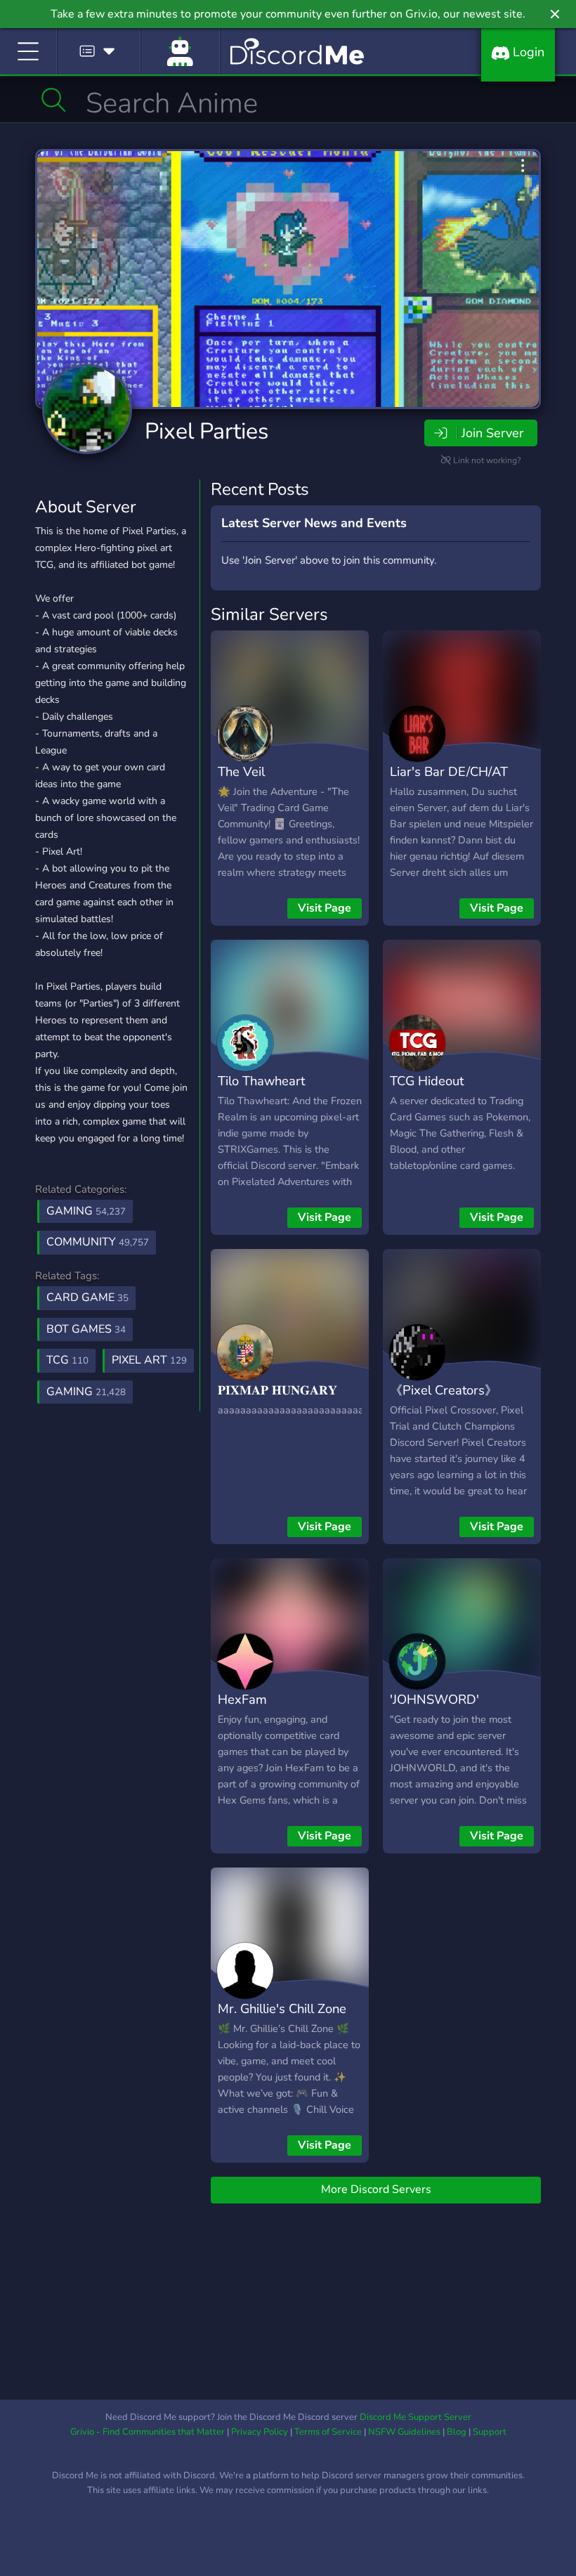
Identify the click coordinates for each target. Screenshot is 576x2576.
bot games (86, 1329)
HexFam (242, 1699)
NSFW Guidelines (404, 2432)
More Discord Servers (376, 2189)
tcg (67, 1360)
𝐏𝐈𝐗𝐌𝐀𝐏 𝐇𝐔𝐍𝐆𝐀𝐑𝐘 (277, 1390)
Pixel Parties (207, 431)
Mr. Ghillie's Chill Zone (282, 2008)
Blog (457, 2432)
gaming (86, 1392)
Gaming (86, 1211)
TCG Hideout (427, 1081)
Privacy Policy (260, 2432)
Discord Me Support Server (415, 2417)
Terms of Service (328, 2432)
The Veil (241, 771)
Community (98, 1242)
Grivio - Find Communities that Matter (148, 2432)
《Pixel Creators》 (444, 1390)
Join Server (492, 433)
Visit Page (325, 908)
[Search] (54, 100)
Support (490, 2432)
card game (87, 1297)
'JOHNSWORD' (434, 1699)
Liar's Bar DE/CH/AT (449, 771)
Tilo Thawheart (261, 1081)
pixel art (149, 1360)
